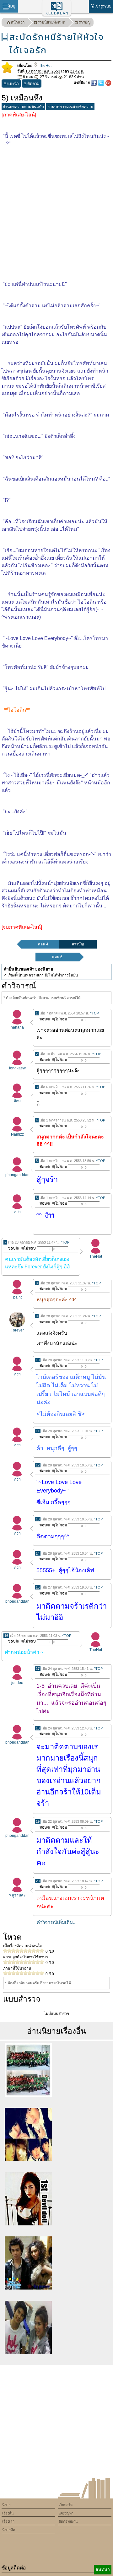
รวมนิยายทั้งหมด (51, 22)
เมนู (12, 6)
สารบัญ (84, 22)
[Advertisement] (56, 209)
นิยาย (6, 2505)
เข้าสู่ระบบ (103, 6)
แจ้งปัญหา (66, 2513)
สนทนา (103, 2569)
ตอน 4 (43, 944)
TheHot (45, 66)
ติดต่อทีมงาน (68, 2521)
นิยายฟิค (9, 2530)
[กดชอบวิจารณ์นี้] (43, 1019)
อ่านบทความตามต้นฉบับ (23, 107)
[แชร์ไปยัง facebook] (94, 83)
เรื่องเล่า (8, 2521)
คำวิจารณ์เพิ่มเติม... (57, 1922)
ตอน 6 (57, 957)
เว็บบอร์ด (66, 2505)
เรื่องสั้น (8, 2513)
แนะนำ (13, 83)
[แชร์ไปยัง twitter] (102, 83)
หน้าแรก (18, 22)
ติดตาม (33, 83)
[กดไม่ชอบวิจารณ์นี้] (59, 1019)
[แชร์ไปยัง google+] (108, 83)
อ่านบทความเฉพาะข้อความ (70, 107)
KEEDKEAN (57, 13)
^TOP (94, 1013)
